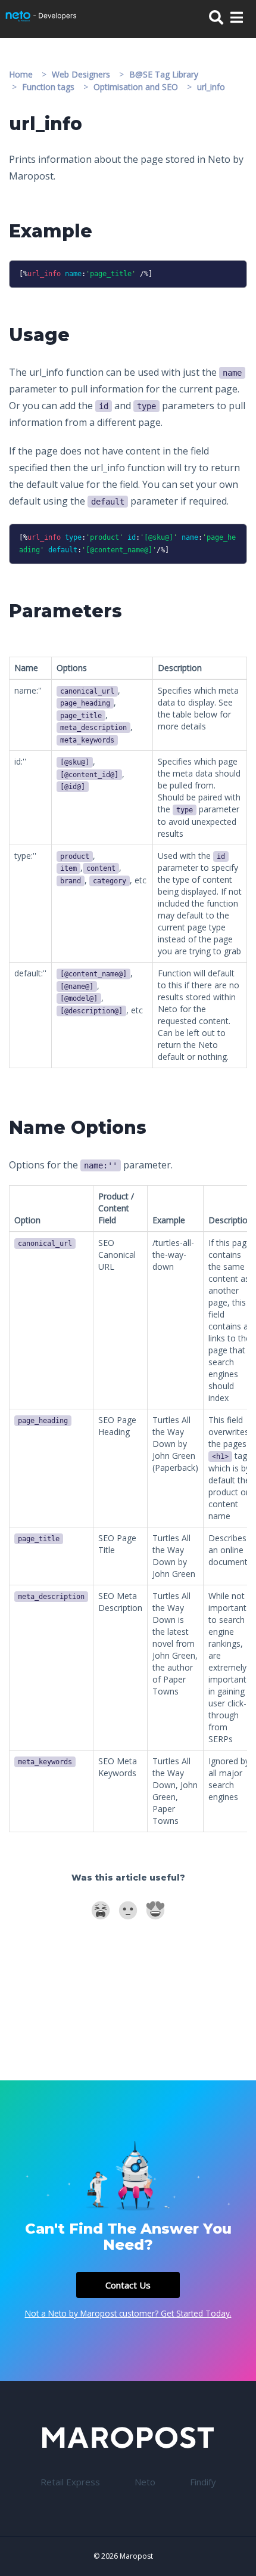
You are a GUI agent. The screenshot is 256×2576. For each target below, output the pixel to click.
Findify (203, 2482)
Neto (145, 2482)
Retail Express (70, 2482)
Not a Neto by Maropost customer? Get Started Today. (128, 2313)
